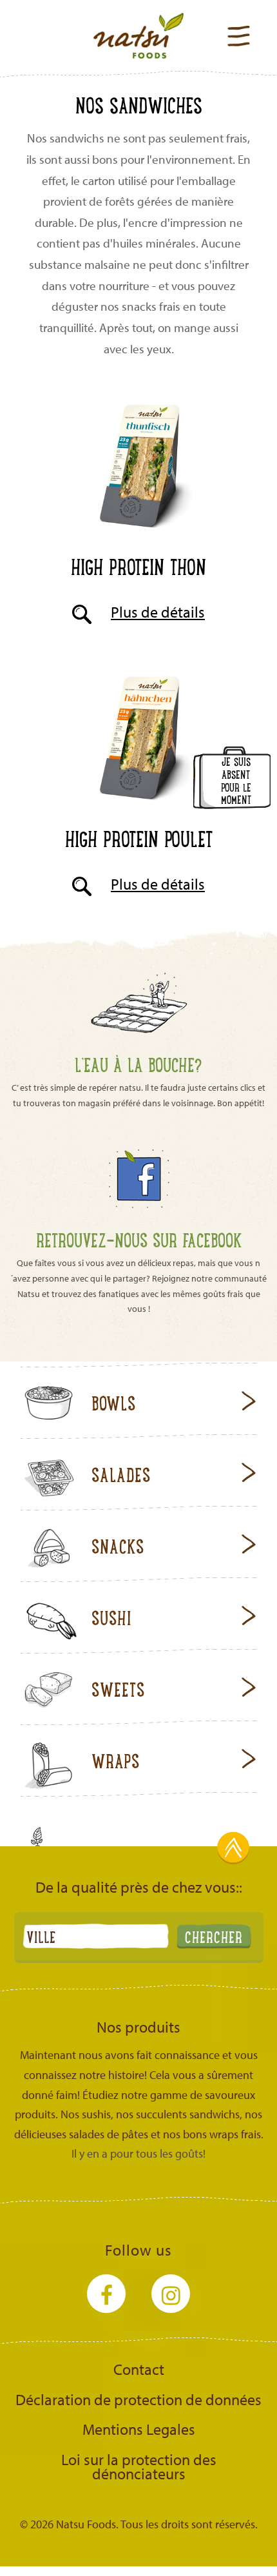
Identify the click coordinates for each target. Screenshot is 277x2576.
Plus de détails (158, 612)
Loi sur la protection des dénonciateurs (139, 2466)
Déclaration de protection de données (138, 2399)
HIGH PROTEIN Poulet (139, 838)
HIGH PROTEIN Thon (138, 566)
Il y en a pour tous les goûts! (138, 2153)
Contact (139, 2369)
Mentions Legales (139, 2429)
